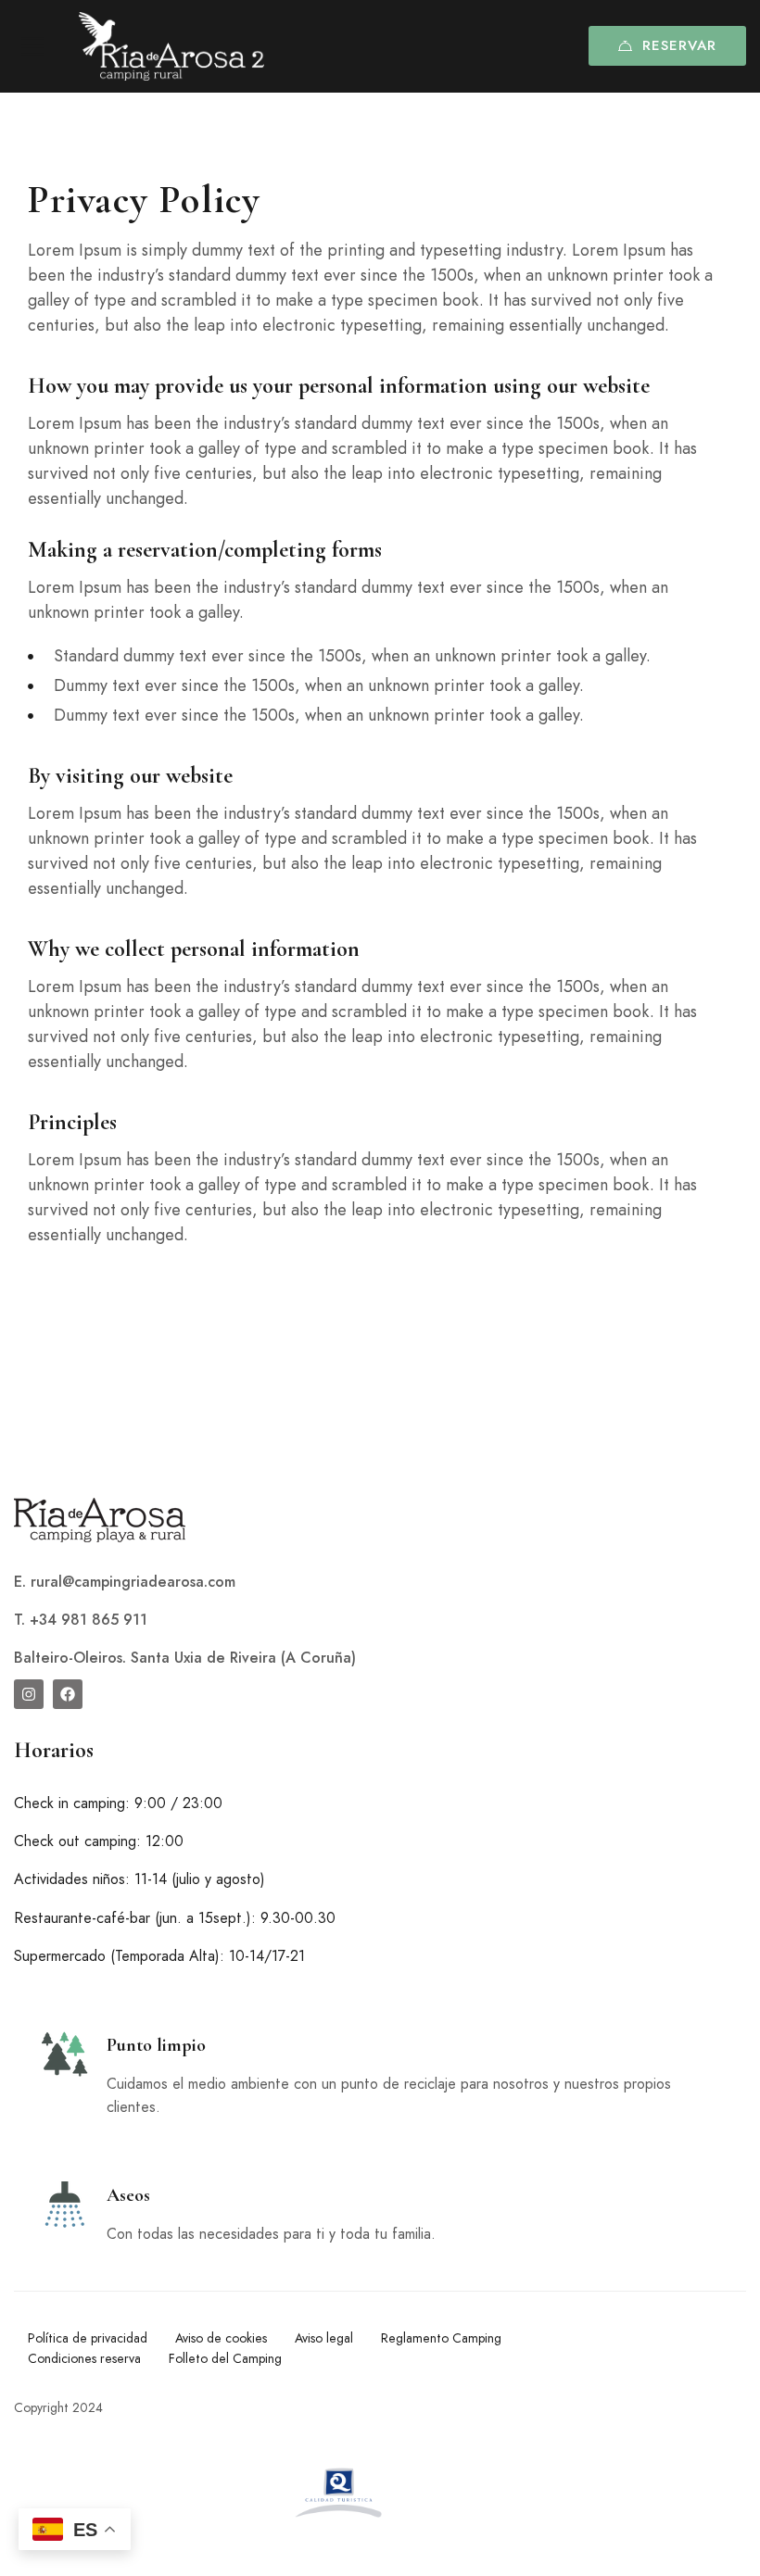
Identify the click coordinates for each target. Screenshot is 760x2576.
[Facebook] (68, 1694)
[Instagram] (29, 1694)
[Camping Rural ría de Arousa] (171, 46)
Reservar (679, 45)
